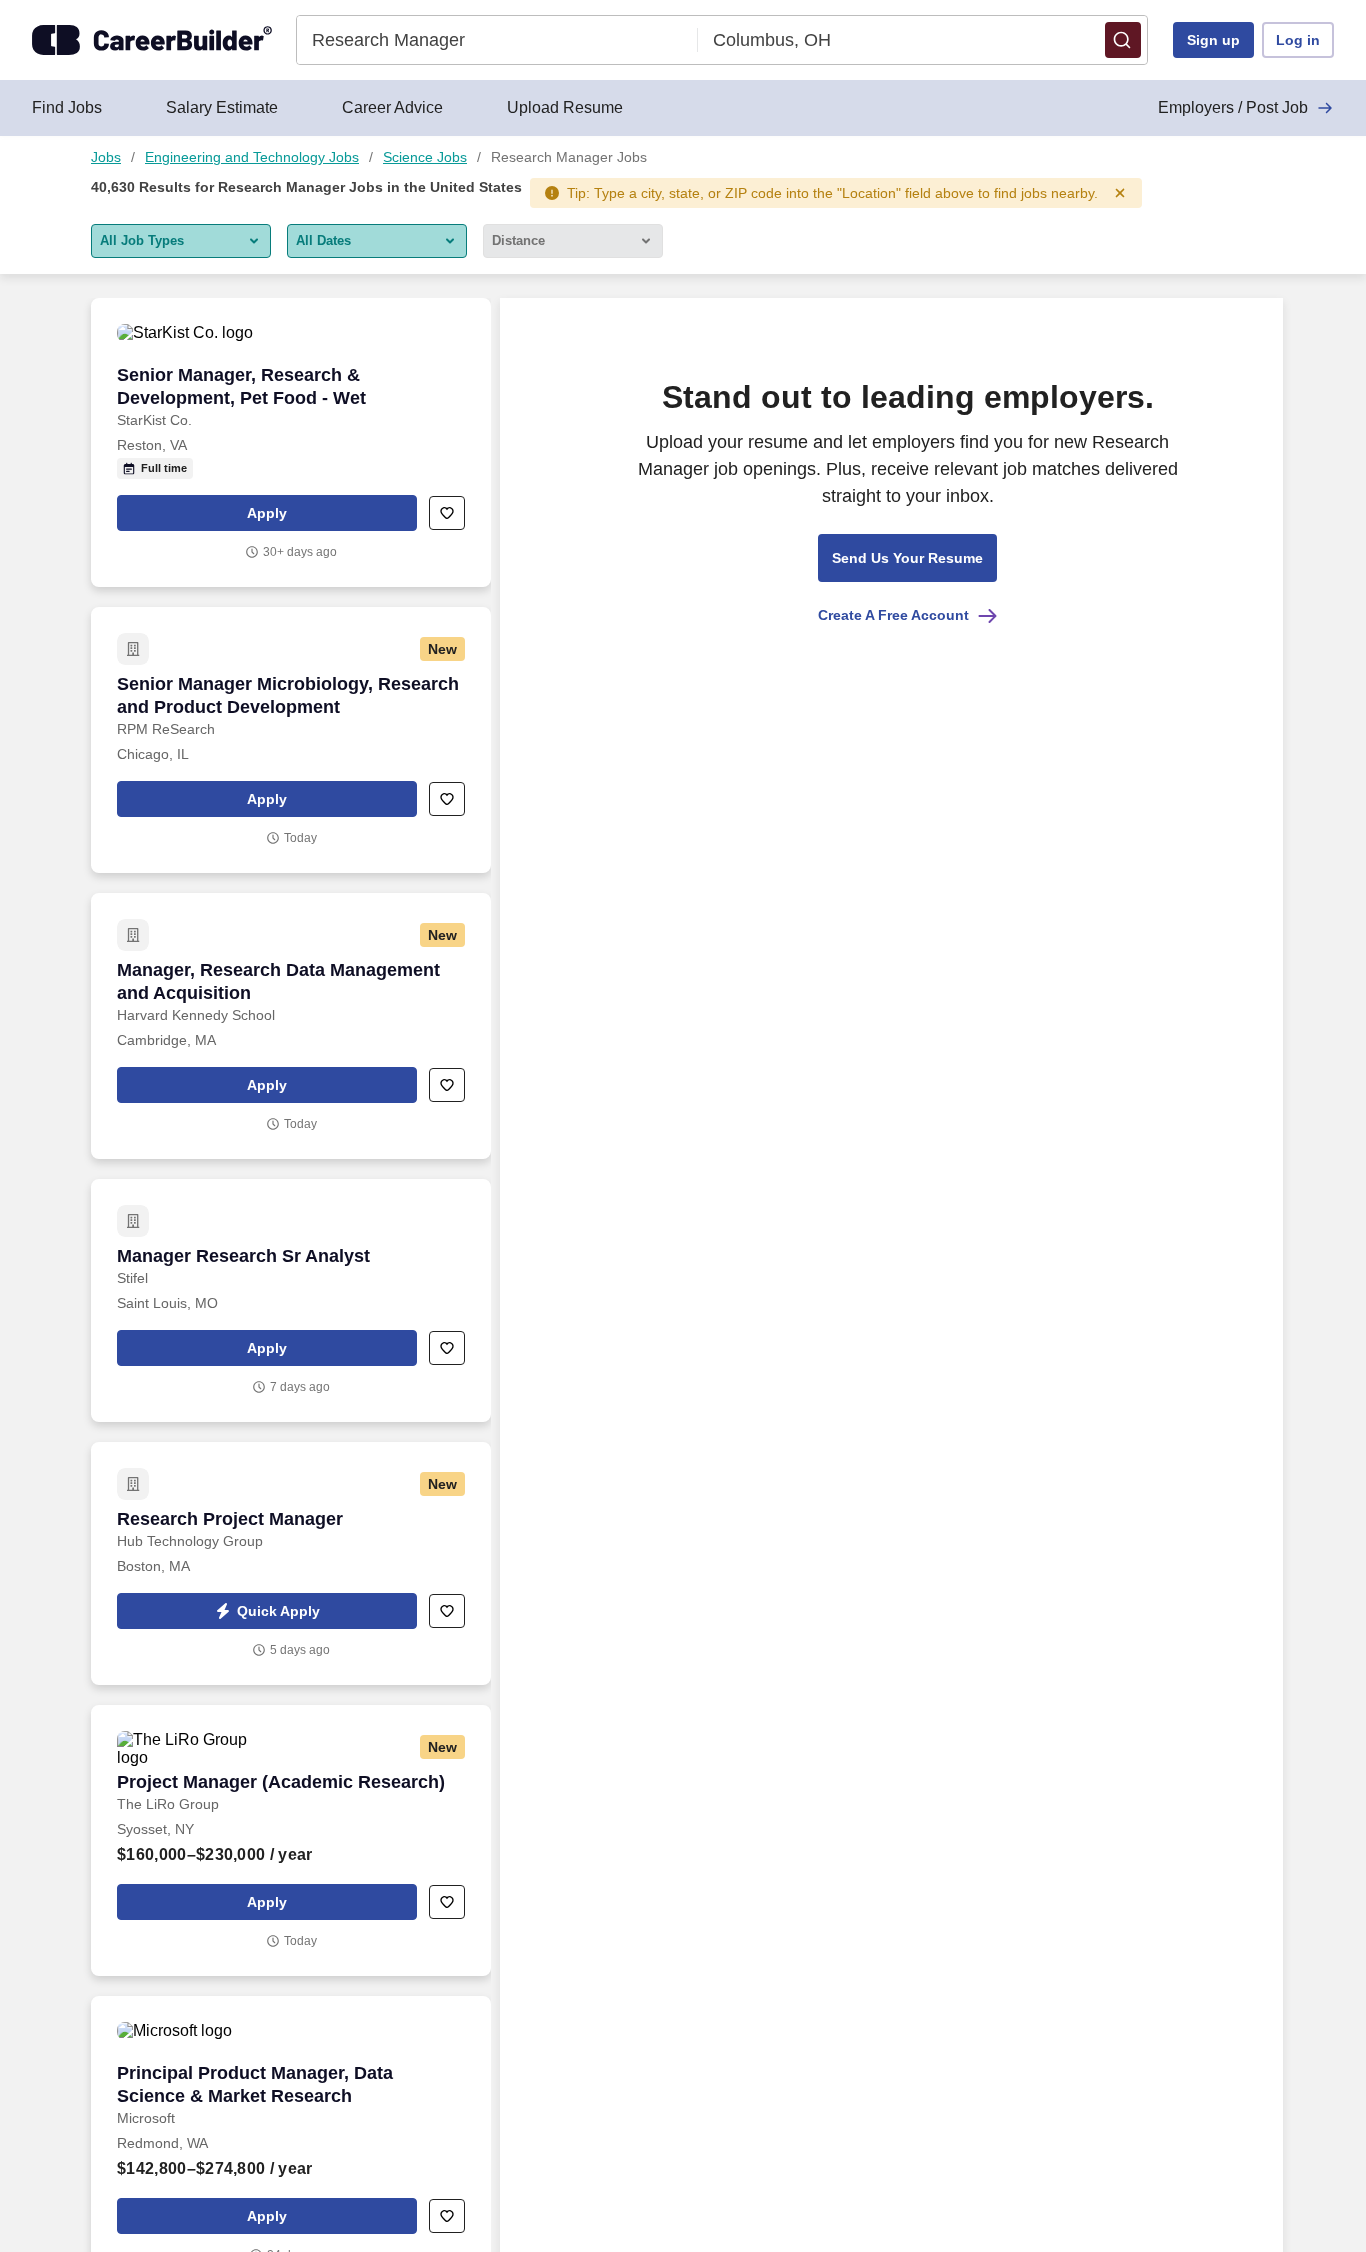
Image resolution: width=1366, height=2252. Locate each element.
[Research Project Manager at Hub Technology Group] (291, 1563)
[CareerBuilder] (152, 40)
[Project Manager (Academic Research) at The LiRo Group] (291, 1840)
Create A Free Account (893, 615)
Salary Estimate (222, 107)
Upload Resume (565, 107)
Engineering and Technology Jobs (252, 157)
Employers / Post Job (1233, 107)
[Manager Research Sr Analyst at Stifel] (291, 1300)
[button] (1123, 40)
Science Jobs (425, 157)
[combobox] (497, 40)
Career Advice (392, 107)
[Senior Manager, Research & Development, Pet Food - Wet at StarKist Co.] (291, 442)
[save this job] (447, 513)
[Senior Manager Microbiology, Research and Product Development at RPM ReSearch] (291, 740)
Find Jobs (67, 107)
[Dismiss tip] (1120, 193)
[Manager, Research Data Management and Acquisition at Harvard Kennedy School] (291, 1026)
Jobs (106, 157)
